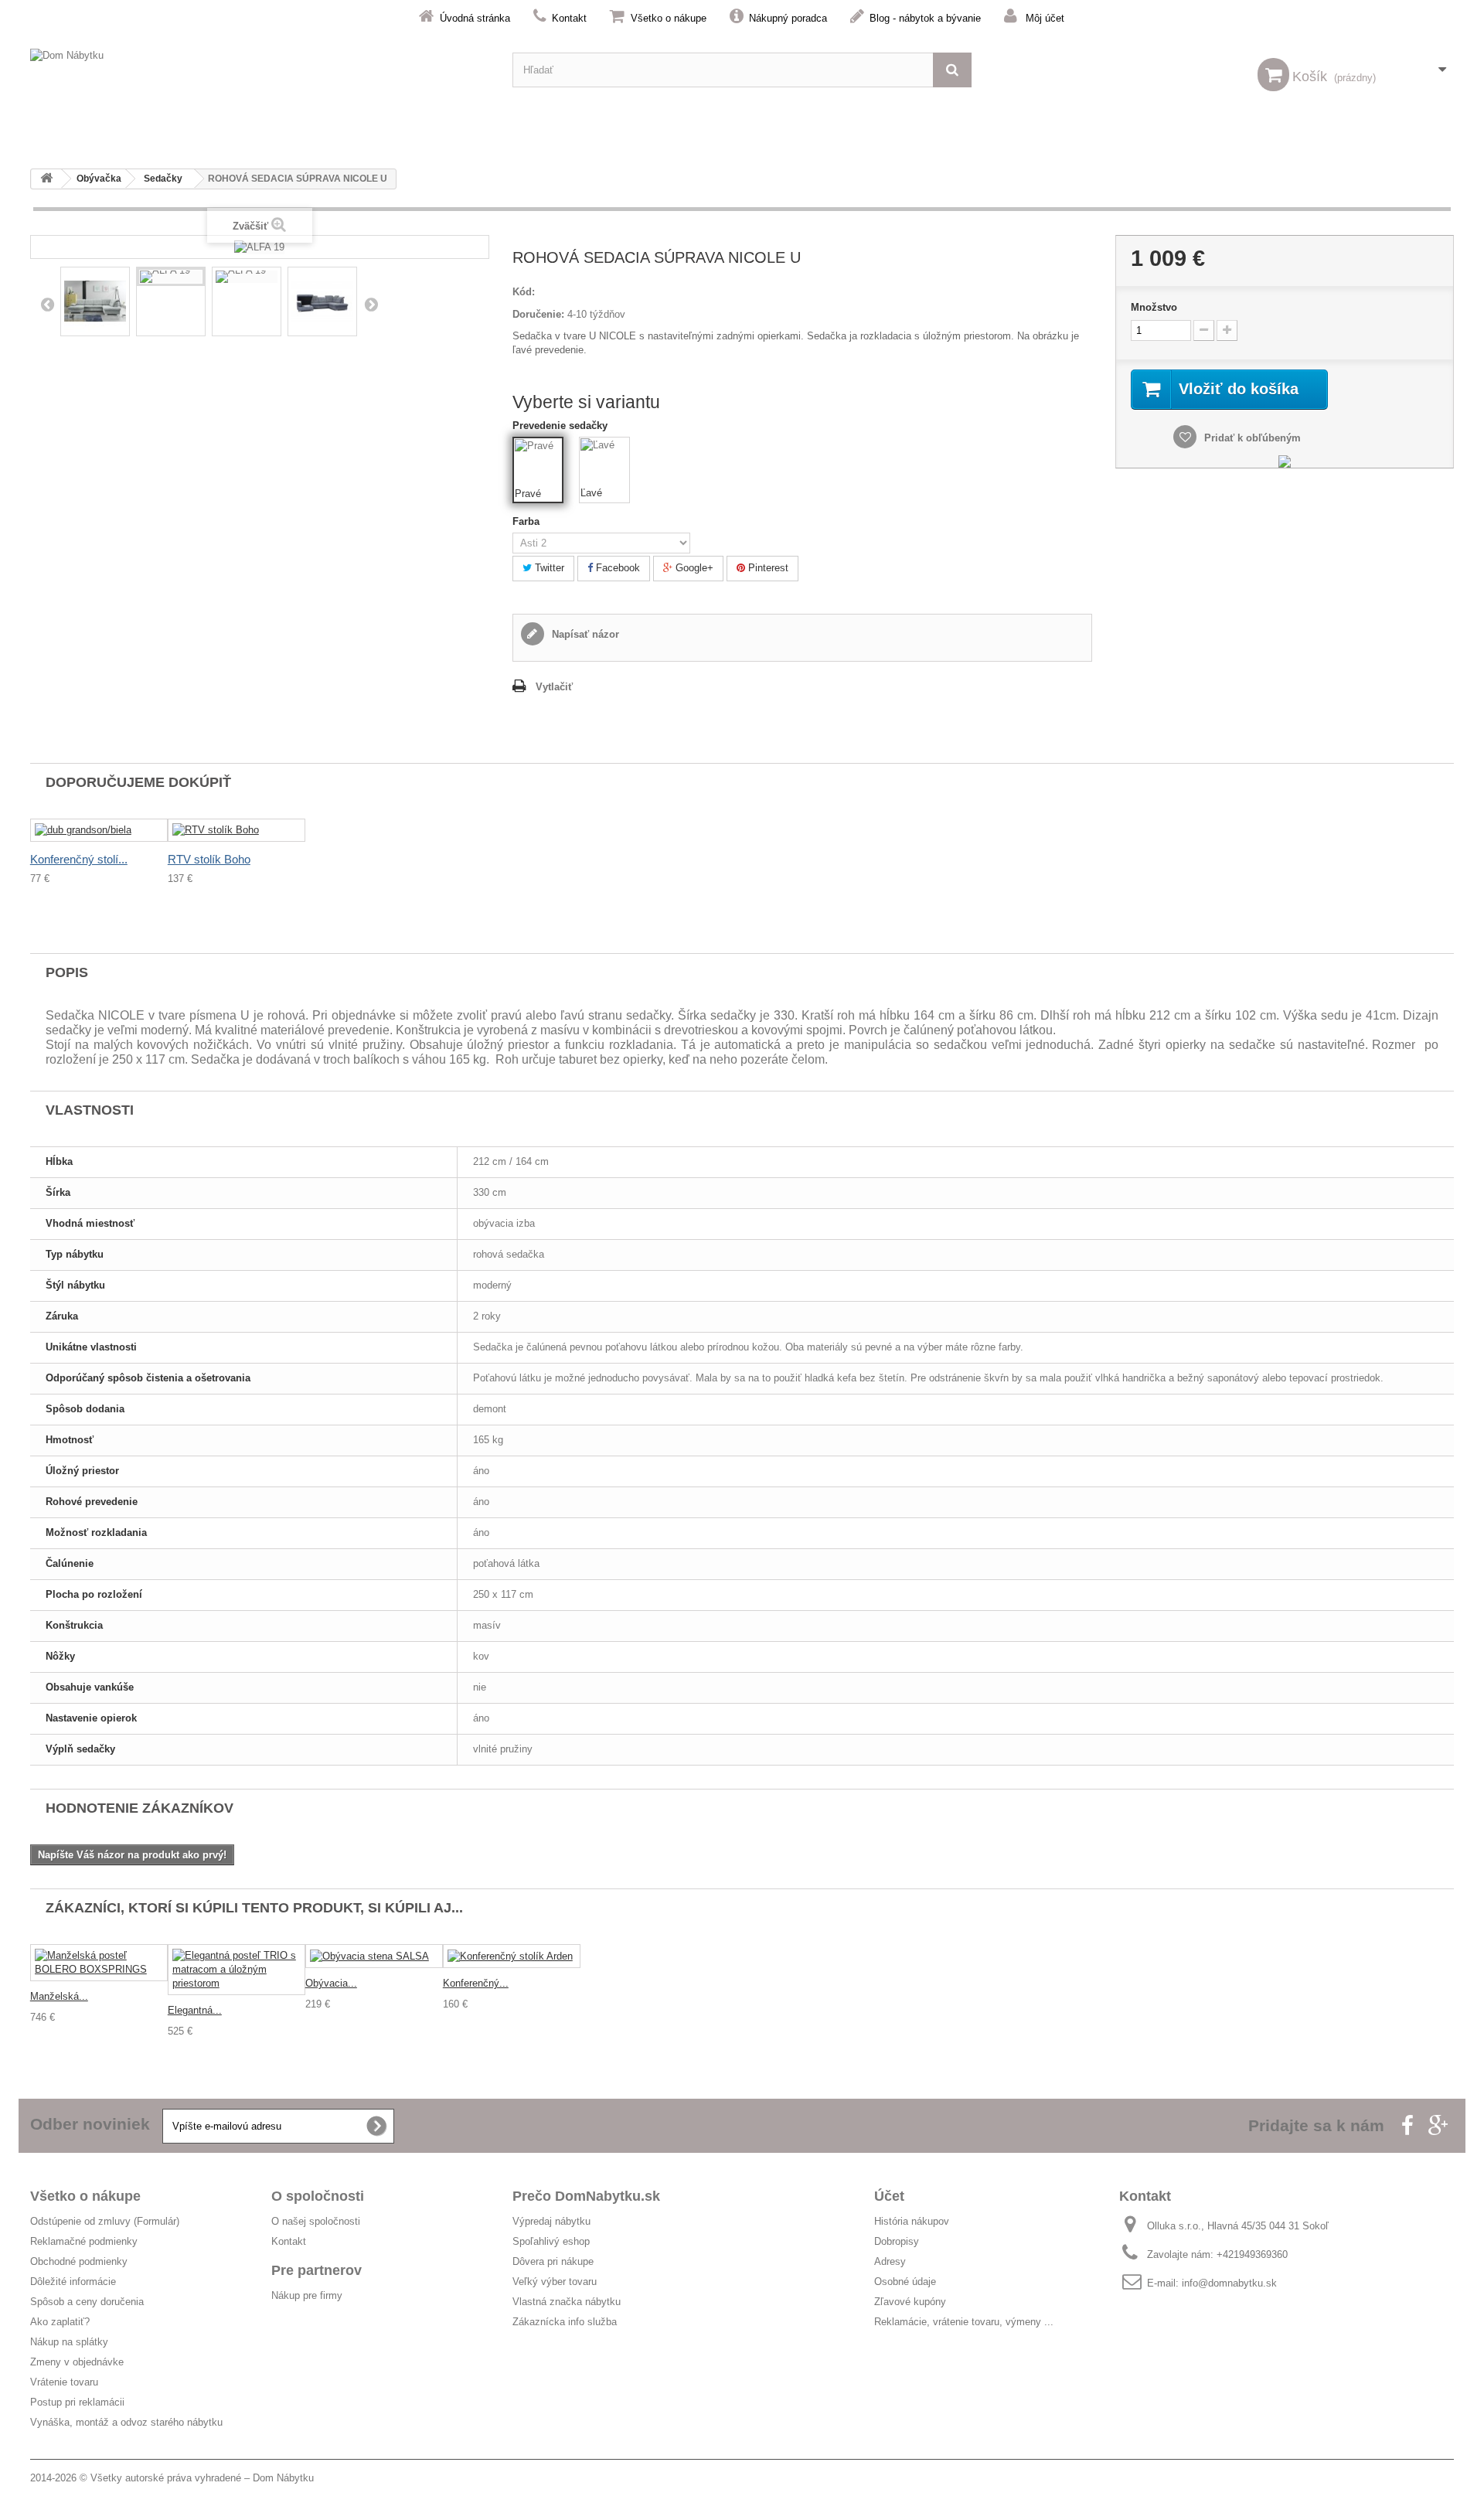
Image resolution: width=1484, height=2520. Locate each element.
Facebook (616, 568)
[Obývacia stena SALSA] (374, 1956)
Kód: (524, 292)
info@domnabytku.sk (1229, 2283)
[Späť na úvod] (46, 179)
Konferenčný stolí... (79, 859)
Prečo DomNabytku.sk (586, 2196)
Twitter (548, 568)
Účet (889, 2196)
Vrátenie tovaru (64, 2382)
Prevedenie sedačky (562, 426)
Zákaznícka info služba (565, 2322)
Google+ (693, 568)
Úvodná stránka (475, 18)
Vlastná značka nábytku (567, 2302)
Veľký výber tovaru (555, 2282)
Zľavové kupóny (910, 2302)
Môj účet (1045, 18)
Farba (529, 521)
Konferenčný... (476, 1983)
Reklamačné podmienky (84, 2241)
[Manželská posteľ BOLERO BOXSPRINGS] (99, 1963)
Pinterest (767, 568)
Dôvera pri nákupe (553, 2261)
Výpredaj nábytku (551, 2221)
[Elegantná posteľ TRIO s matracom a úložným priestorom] (237, 1970)
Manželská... (59, 1996)
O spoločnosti (318, 2196)
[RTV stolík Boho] (237, 831)
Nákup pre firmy (307, 2295)
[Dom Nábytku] (260, 70)
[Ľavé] (604, 462)
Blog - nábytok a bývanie (925, 18)
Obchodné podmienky (79, 2261)
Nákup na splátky (69, 2342)
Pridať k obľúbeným (1251, 438)
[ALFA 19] (171, 277)
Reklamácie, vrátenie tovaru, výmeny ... (964, 2322)
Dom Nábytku (283, 2478)
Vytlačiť (554, 687)
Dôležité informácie (73, 2282)
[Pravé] (539, 463)
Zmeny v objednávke (77, 2362)
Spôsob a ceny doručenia (87, 2302)
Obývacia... (331, 1983)
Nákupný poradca (788, 18)
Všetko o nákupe (669, 18)
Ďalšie (371, 304)
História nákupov (912, 2221)
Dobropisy (897, 2241)
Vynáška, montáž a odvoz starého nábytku (126, 2422)
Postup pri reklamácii (77, 2402)
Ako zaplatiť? (60, 2322)
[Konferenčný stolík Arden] (512, 1956)
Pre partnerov (317, 2270)
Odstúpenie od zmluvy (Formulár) (105, 2221)
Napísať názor (584, 634)
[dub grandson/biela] (99, 831)
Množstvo (1154, 307)
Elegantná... (195, 2010)
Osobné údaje (905, 2282)
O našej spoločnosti (316, 2221)
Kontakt (569, 18)
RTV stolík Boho (209, 859)
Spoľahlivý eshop (551, 2241)
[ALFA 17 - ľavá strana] (95, 301)
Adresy (890, 2261)
